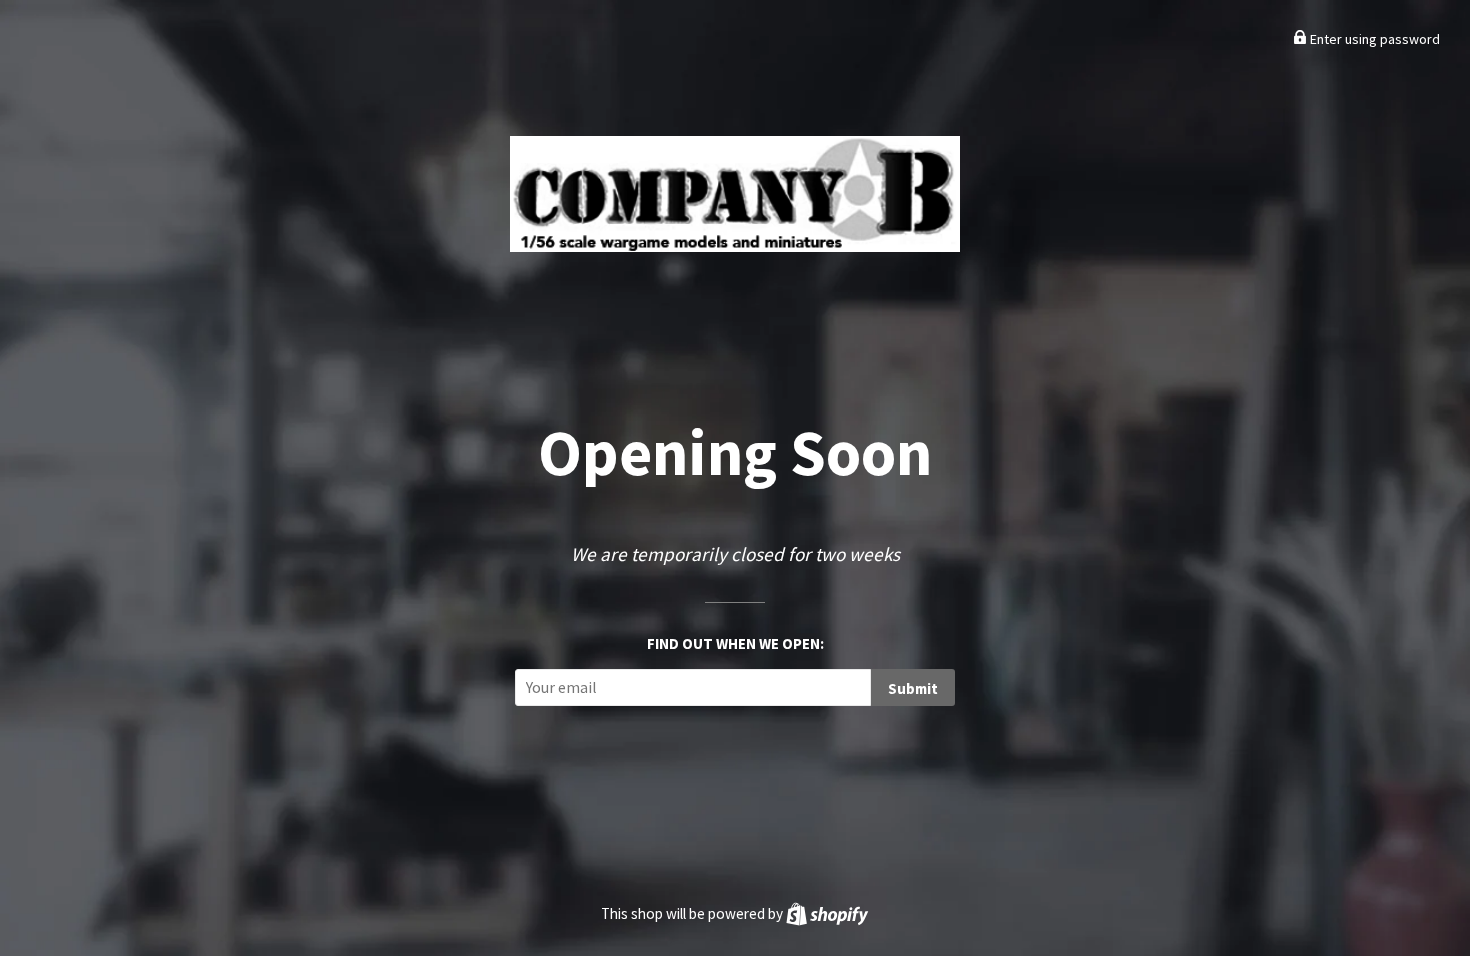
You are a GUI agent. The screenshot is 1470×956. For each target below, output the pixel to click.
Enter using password (1373, 39)
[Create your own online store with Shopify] (827, 913)
